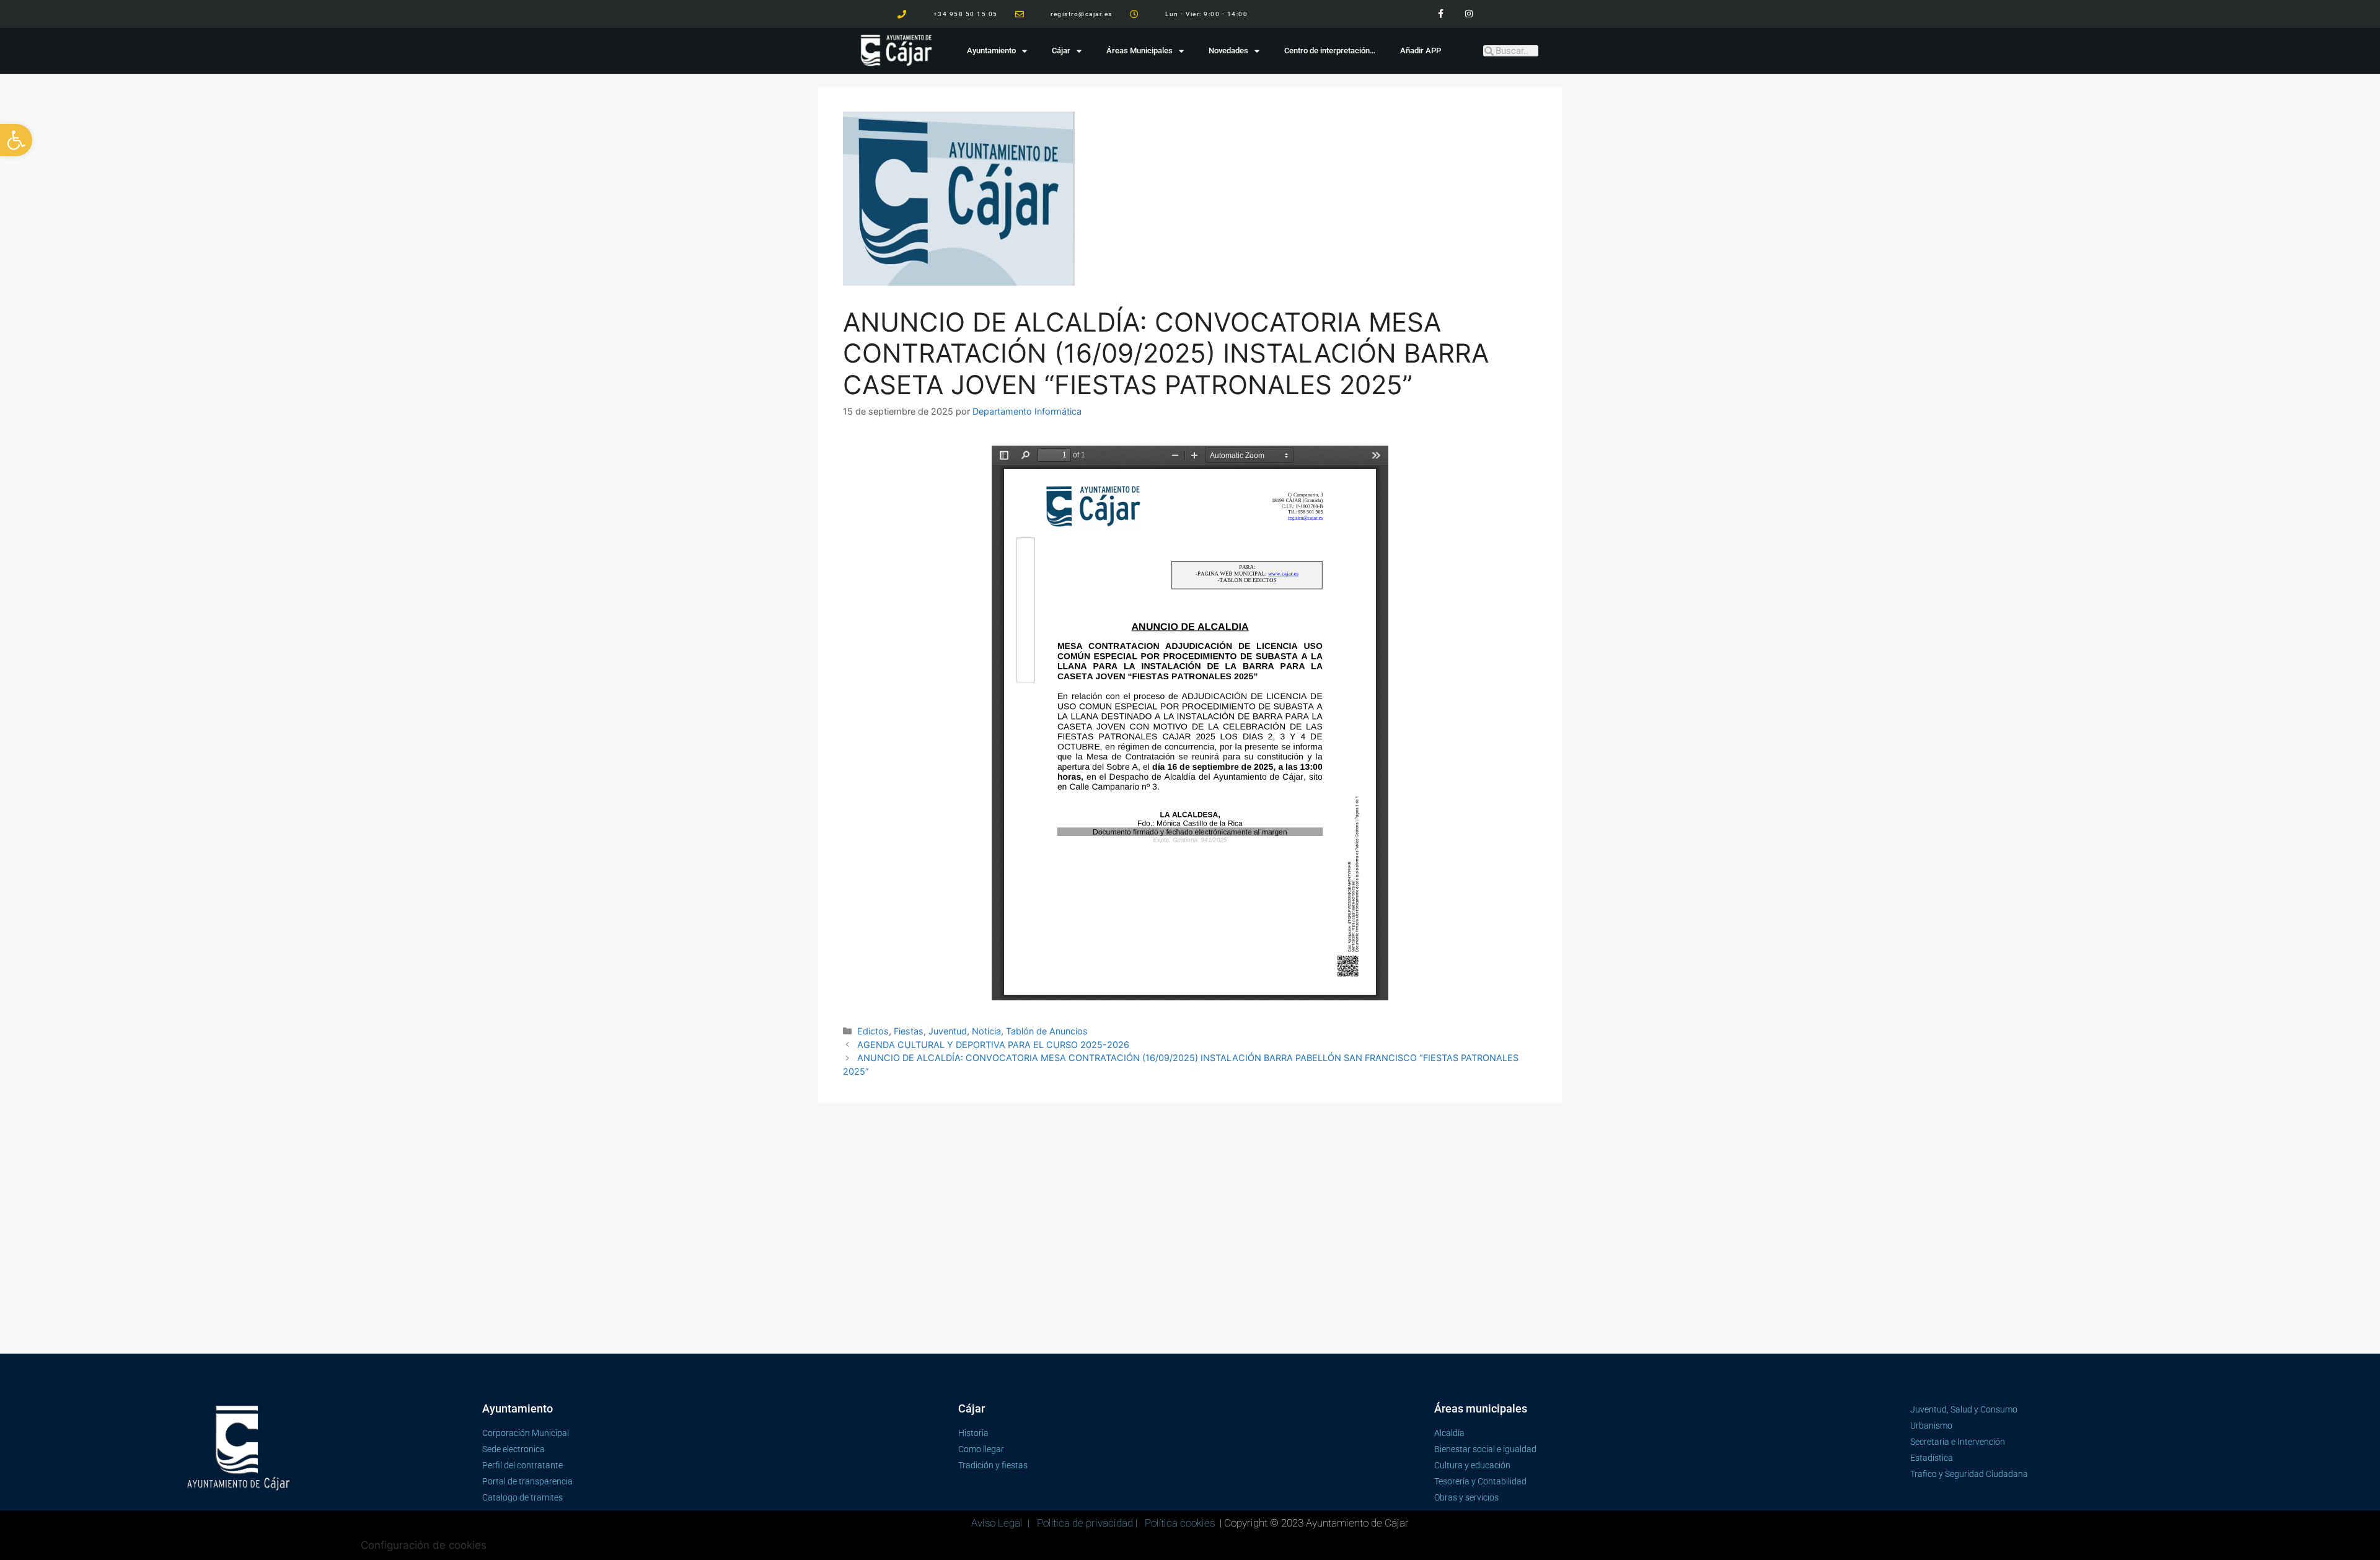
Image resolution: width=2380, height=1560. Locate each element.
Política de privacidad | (1088, 1523)
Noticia (986, 1031)
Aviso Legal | (1002, 1523)
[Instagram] (1469, 14)
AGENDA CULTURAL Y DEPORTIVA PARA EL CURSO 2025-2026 (993, 1045)
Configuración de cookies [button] (424, 1545)
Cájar (1061, 51)
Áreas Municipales (1139, 51)
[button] (16, 140)
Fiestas (909, 1031)
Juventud (948, 1031)
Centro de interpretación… (1330, 51)
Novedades (1228, 51)
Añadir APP (1421, 51)
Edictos (873, 1031)
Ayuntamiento (991, 51)
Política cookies (1180, 1523)
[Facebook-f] (1441, 14)
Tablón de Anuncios (1047, 1031)
